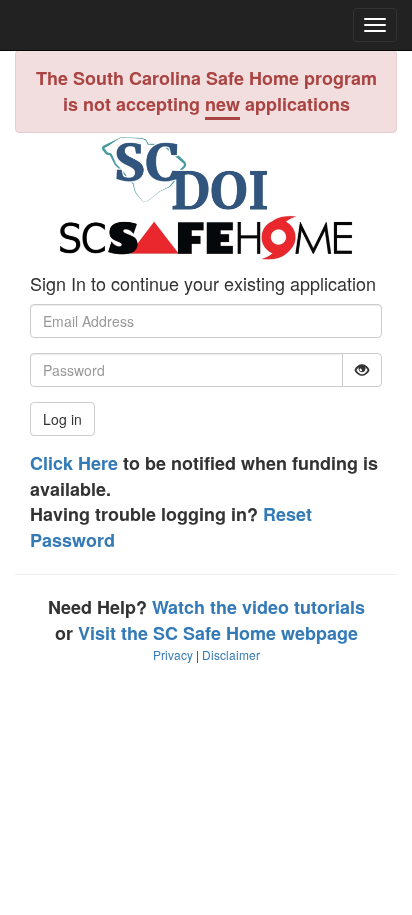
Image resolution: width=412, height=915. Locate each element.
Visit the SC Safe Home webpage (218, 633)
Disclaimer (231, 654)
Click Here (74, 463)
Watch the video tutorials (258, 607)
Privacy (173, 654)
